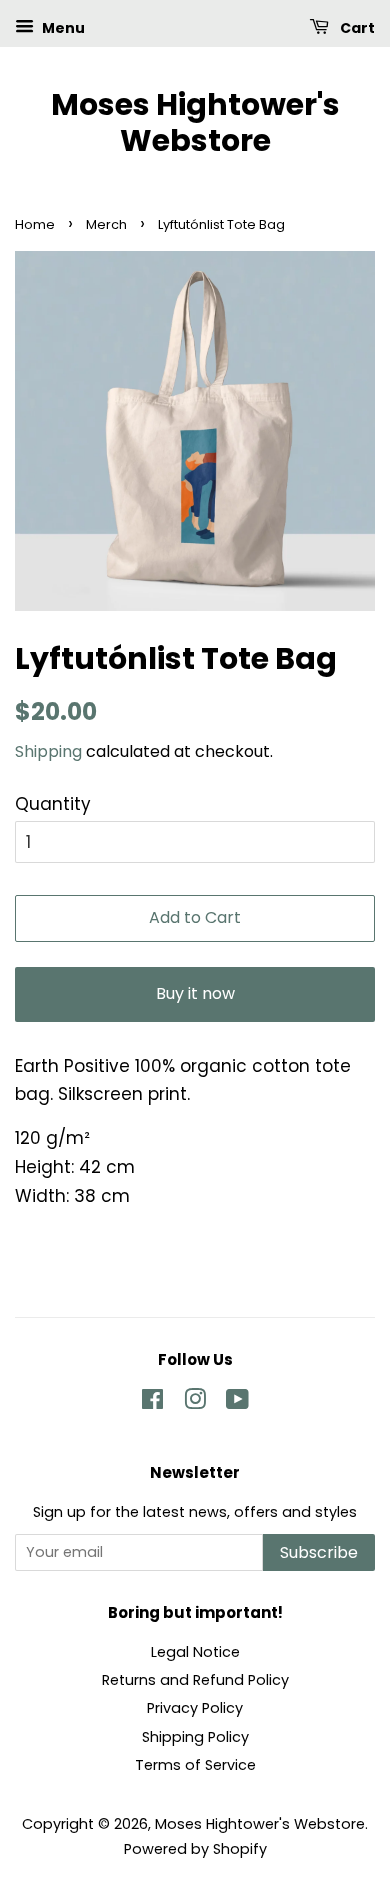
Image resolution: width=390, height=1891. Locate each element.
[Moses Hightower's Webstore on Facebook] (152, 1403)
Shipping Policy (195, 1737)
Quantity (53, 804)
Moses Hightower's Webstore (195, 123)
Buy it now (195, 993)
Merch (106, 224)
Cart (356, 28)
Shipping (48, 751)
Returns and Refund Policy (195, 1680)
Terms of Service (195, 1765)
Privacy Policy (195, 1708)
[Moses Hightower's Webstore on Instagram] (195, 1403)
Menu (62, 28)
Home (35, 224)
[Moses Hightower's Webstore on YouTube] (237, 1403)
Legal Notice (195, 1652)
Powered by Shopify (195, 1849)
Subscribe (319, 1552)
